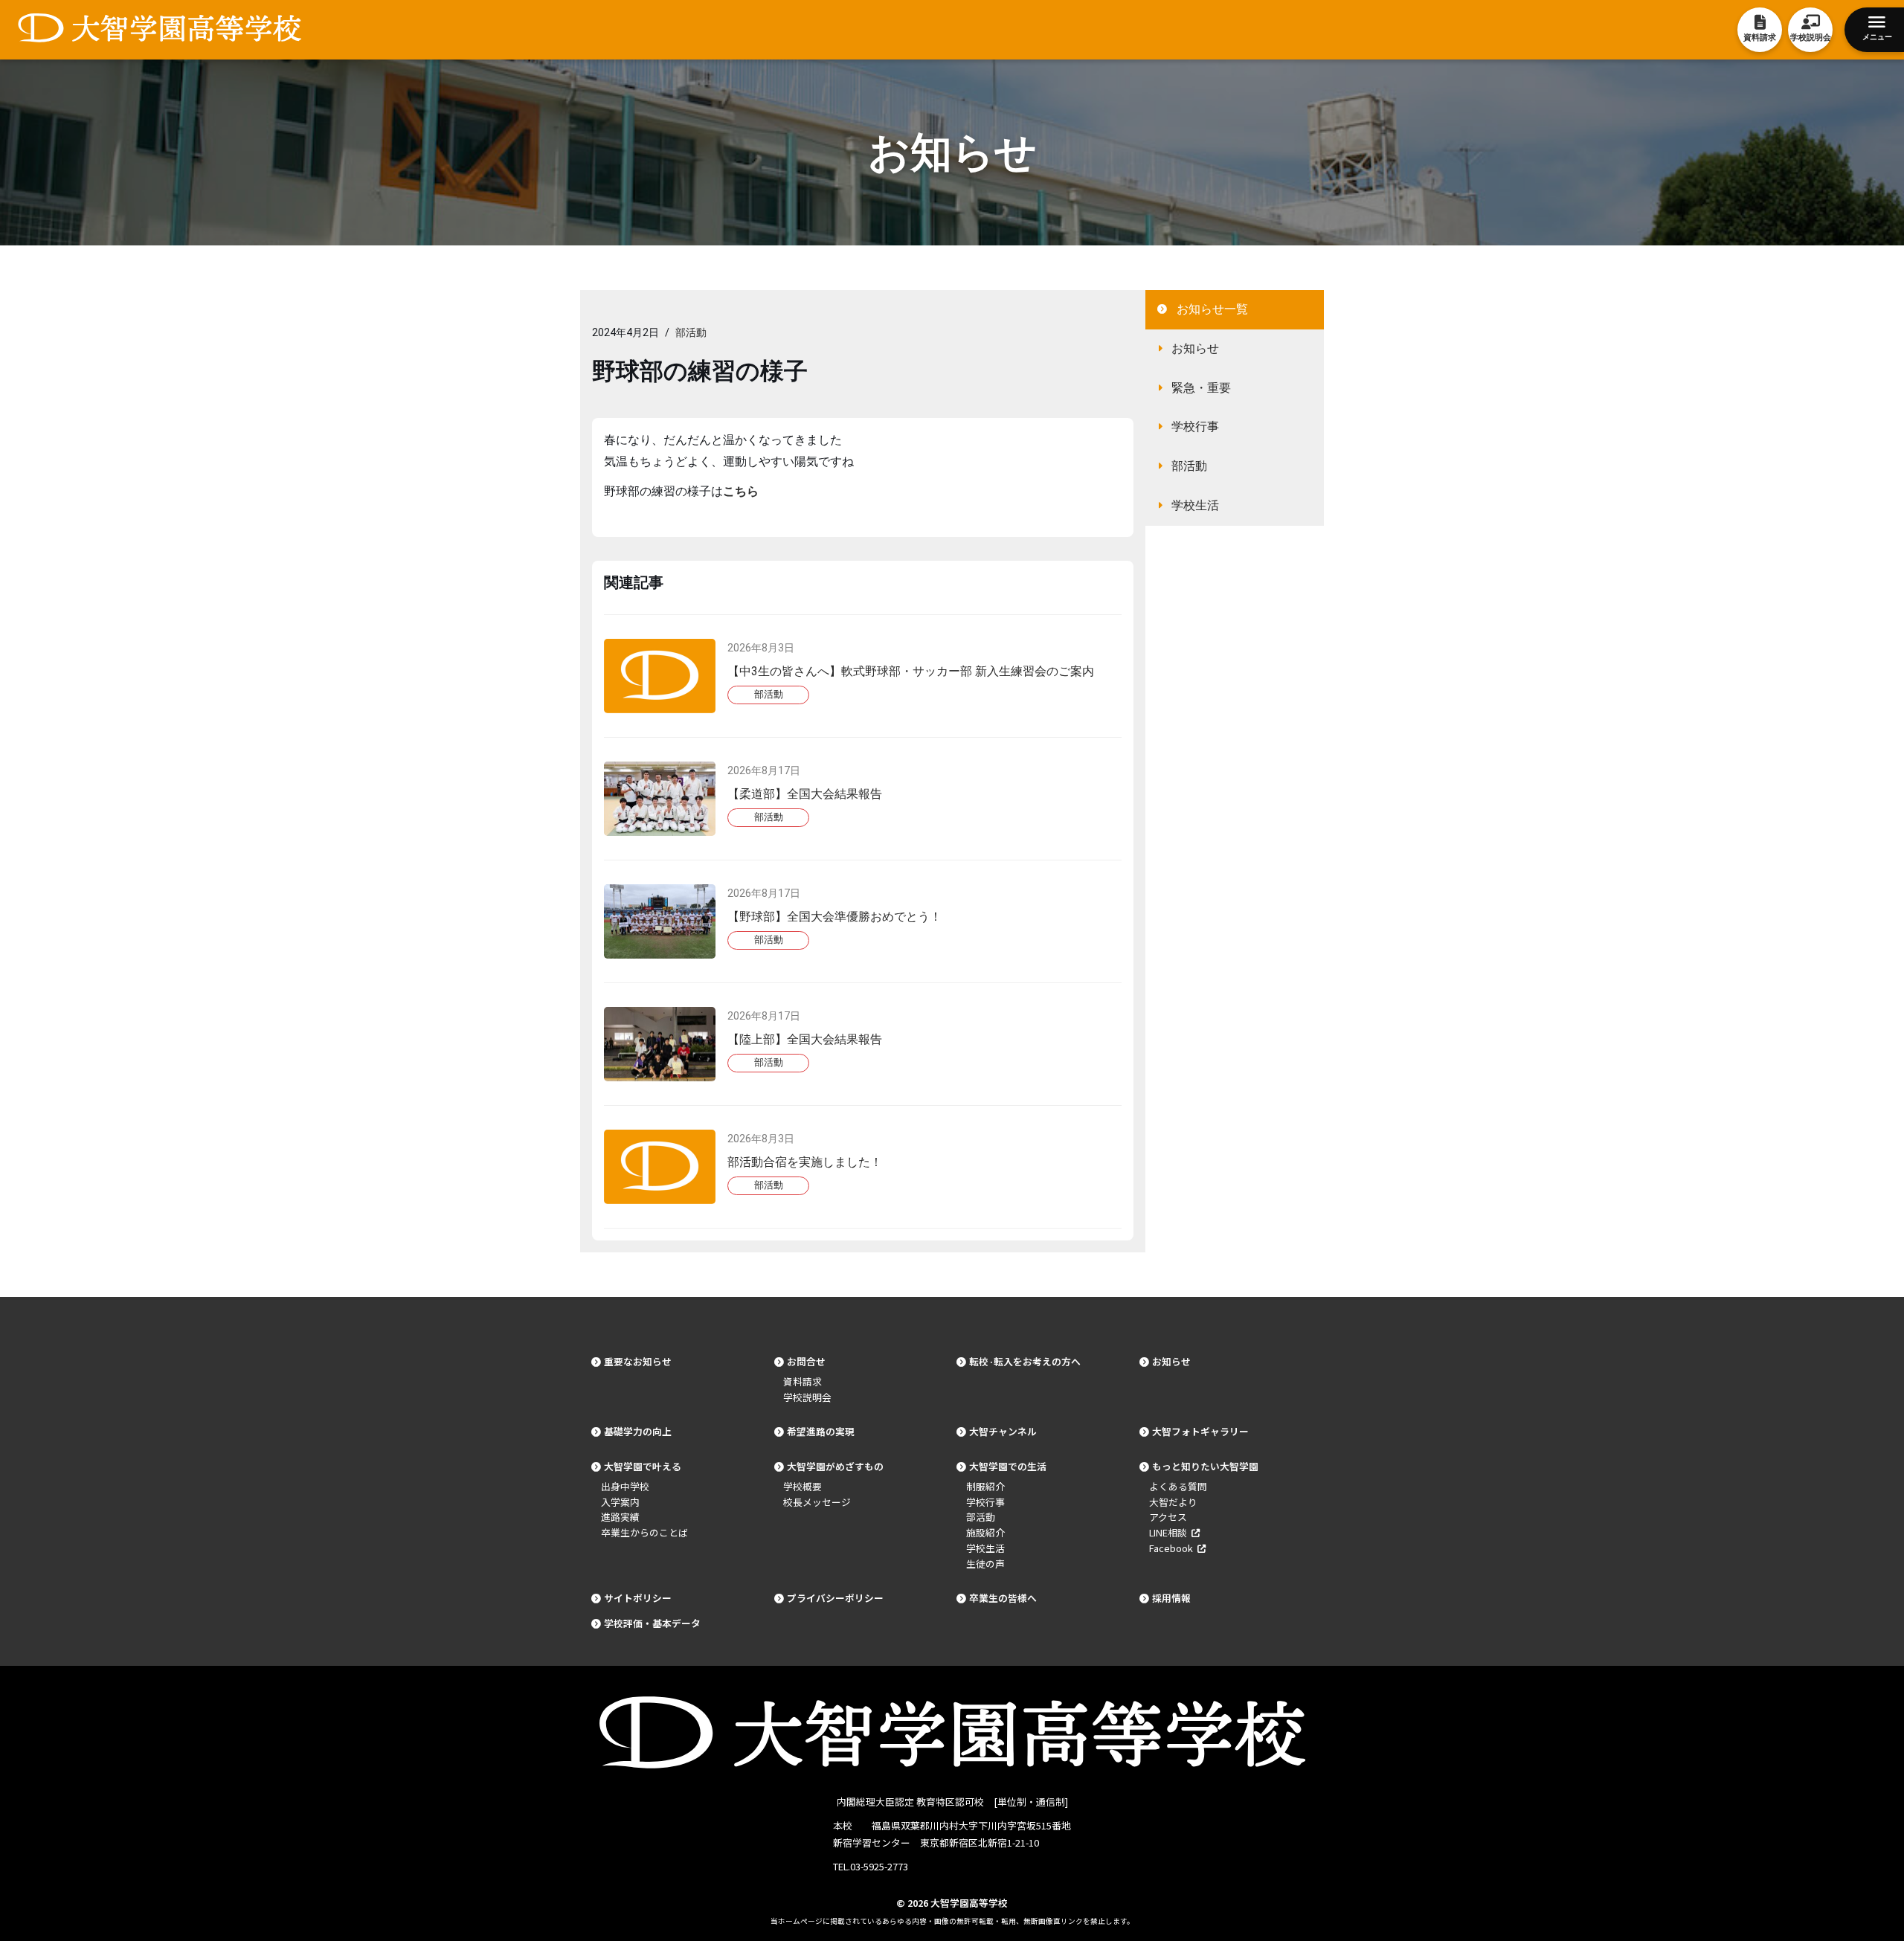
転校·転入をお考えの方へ (1025, 1361)
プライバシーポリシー (835, 1598)
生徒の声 (985, 1564)
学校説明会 (807, 1397)
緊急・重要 (1201, 388)
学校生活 (1195, 505)
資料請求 (803, 1381)
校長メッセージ (817, 1502)
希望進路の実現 (821, 1431)
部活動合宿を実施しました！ (805, 1162)
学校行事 (1195, 426)
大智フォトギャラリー (1200, 1431)
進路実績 (620, 1517)
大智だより (1173, 1502)
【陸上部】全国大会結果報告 (805, 1039)
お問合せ (806, 1361)
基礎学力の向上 (638, 1431)
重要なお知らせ (638, 1361)
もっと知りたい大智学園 (1205, 1466)
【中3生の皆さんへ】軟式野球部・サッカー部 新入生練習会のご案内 (911, 671)
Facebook (1173, 1548)
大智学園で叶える (643, 1466)
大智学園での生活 (1008, 1466)
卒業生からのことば (644, 1532)
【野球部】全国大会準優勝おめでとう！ (834, 917)
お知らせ (1195, 348)
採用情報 (1171, 1598)
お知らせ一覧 (1212, 309)
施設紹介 (985, 1532)
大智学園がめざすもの (835, 1466)
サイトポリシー (638, 1598)
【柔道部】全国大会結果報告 (805, 794)
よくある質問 (1178, 1486)
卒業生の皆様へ (1003, 1598)
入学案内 (620, 1502)
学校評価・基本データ (652, 1623)
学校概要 (803, 1486)
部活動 (691, 333)
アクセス (1168, 1517)
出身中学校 (625, 1486)
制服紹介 (985, 1486)
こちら (741, 491)
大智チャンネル (1003, 1431)
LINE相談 (1170, 1532)
